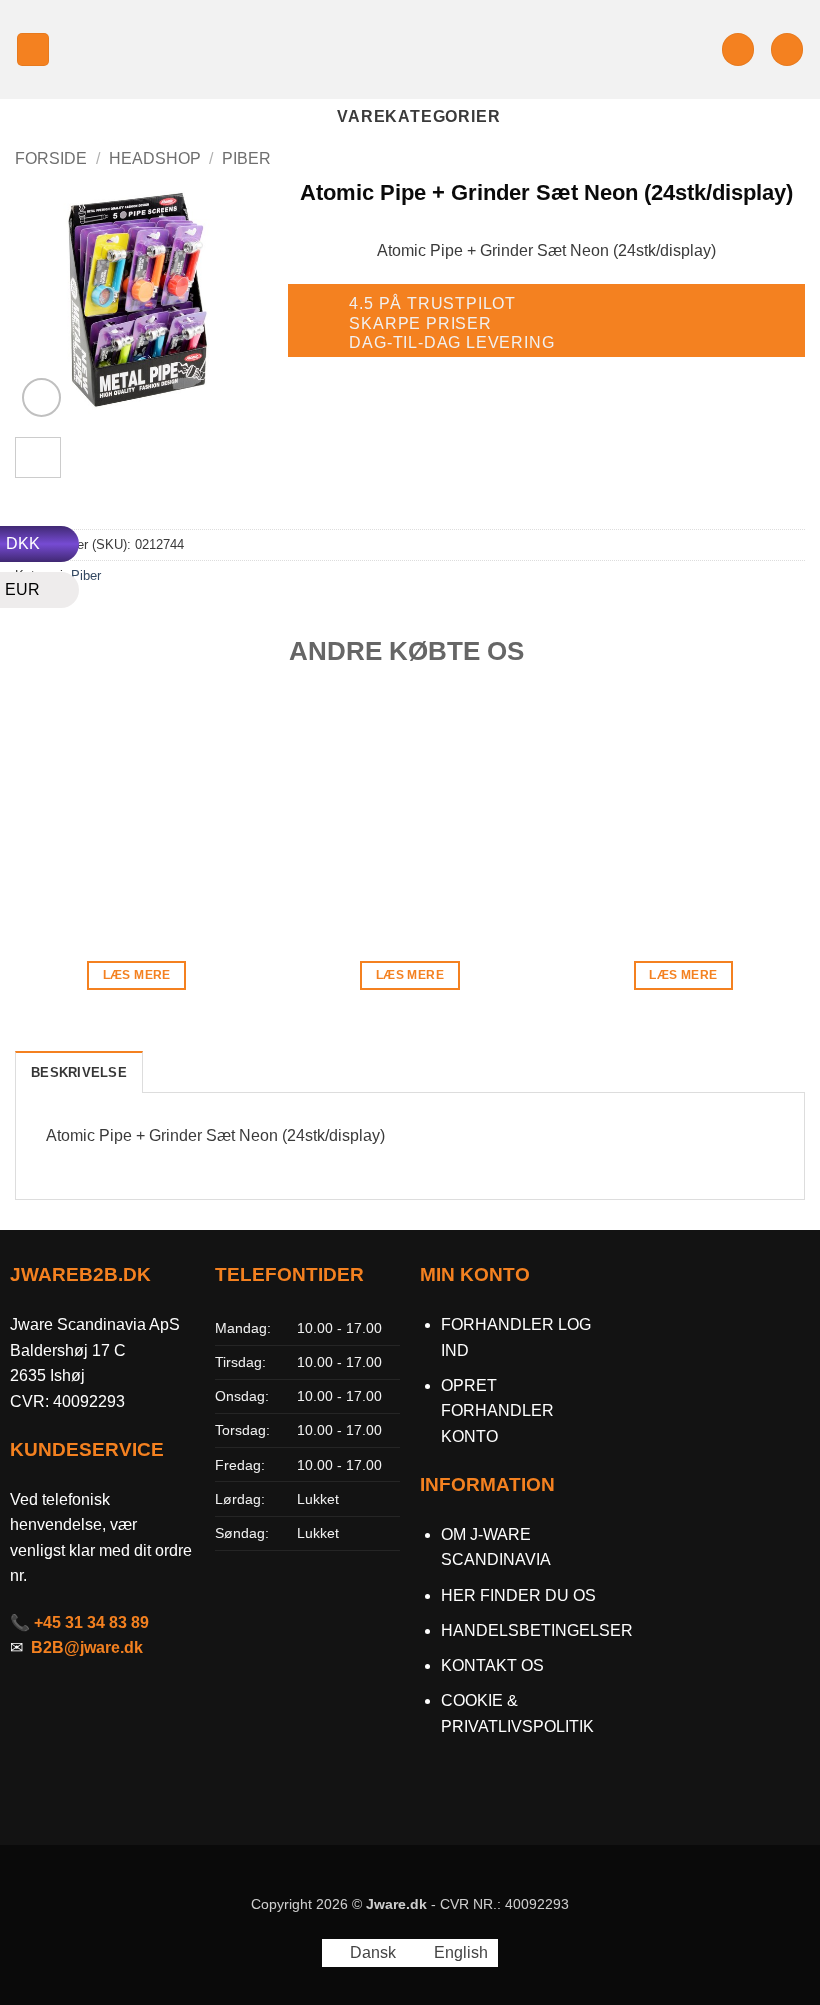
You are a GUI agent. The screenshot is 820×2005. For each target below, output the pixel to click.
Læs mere (137, 975)
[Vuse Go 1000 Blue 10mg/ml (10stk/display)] (683, 808)
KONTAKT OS (492, 1665)
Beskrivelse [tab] (79, 1072)
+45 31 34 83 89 (91, 1622)
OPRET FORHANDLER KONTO (497, 1411)
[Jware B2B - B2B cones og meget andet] (410, 49)
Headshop (155, 158)
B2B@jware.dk (87, 1647)
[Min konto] (738, 49)
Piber (246, 158)
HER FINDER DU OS (520, 1595)
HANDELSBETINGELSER (537, 1630)
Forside (51, 158)
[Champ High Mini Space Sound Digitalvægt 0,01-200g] (137, 808)
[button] (33, 49)
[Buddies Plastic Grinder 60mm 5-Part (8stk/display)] (410, 808)
